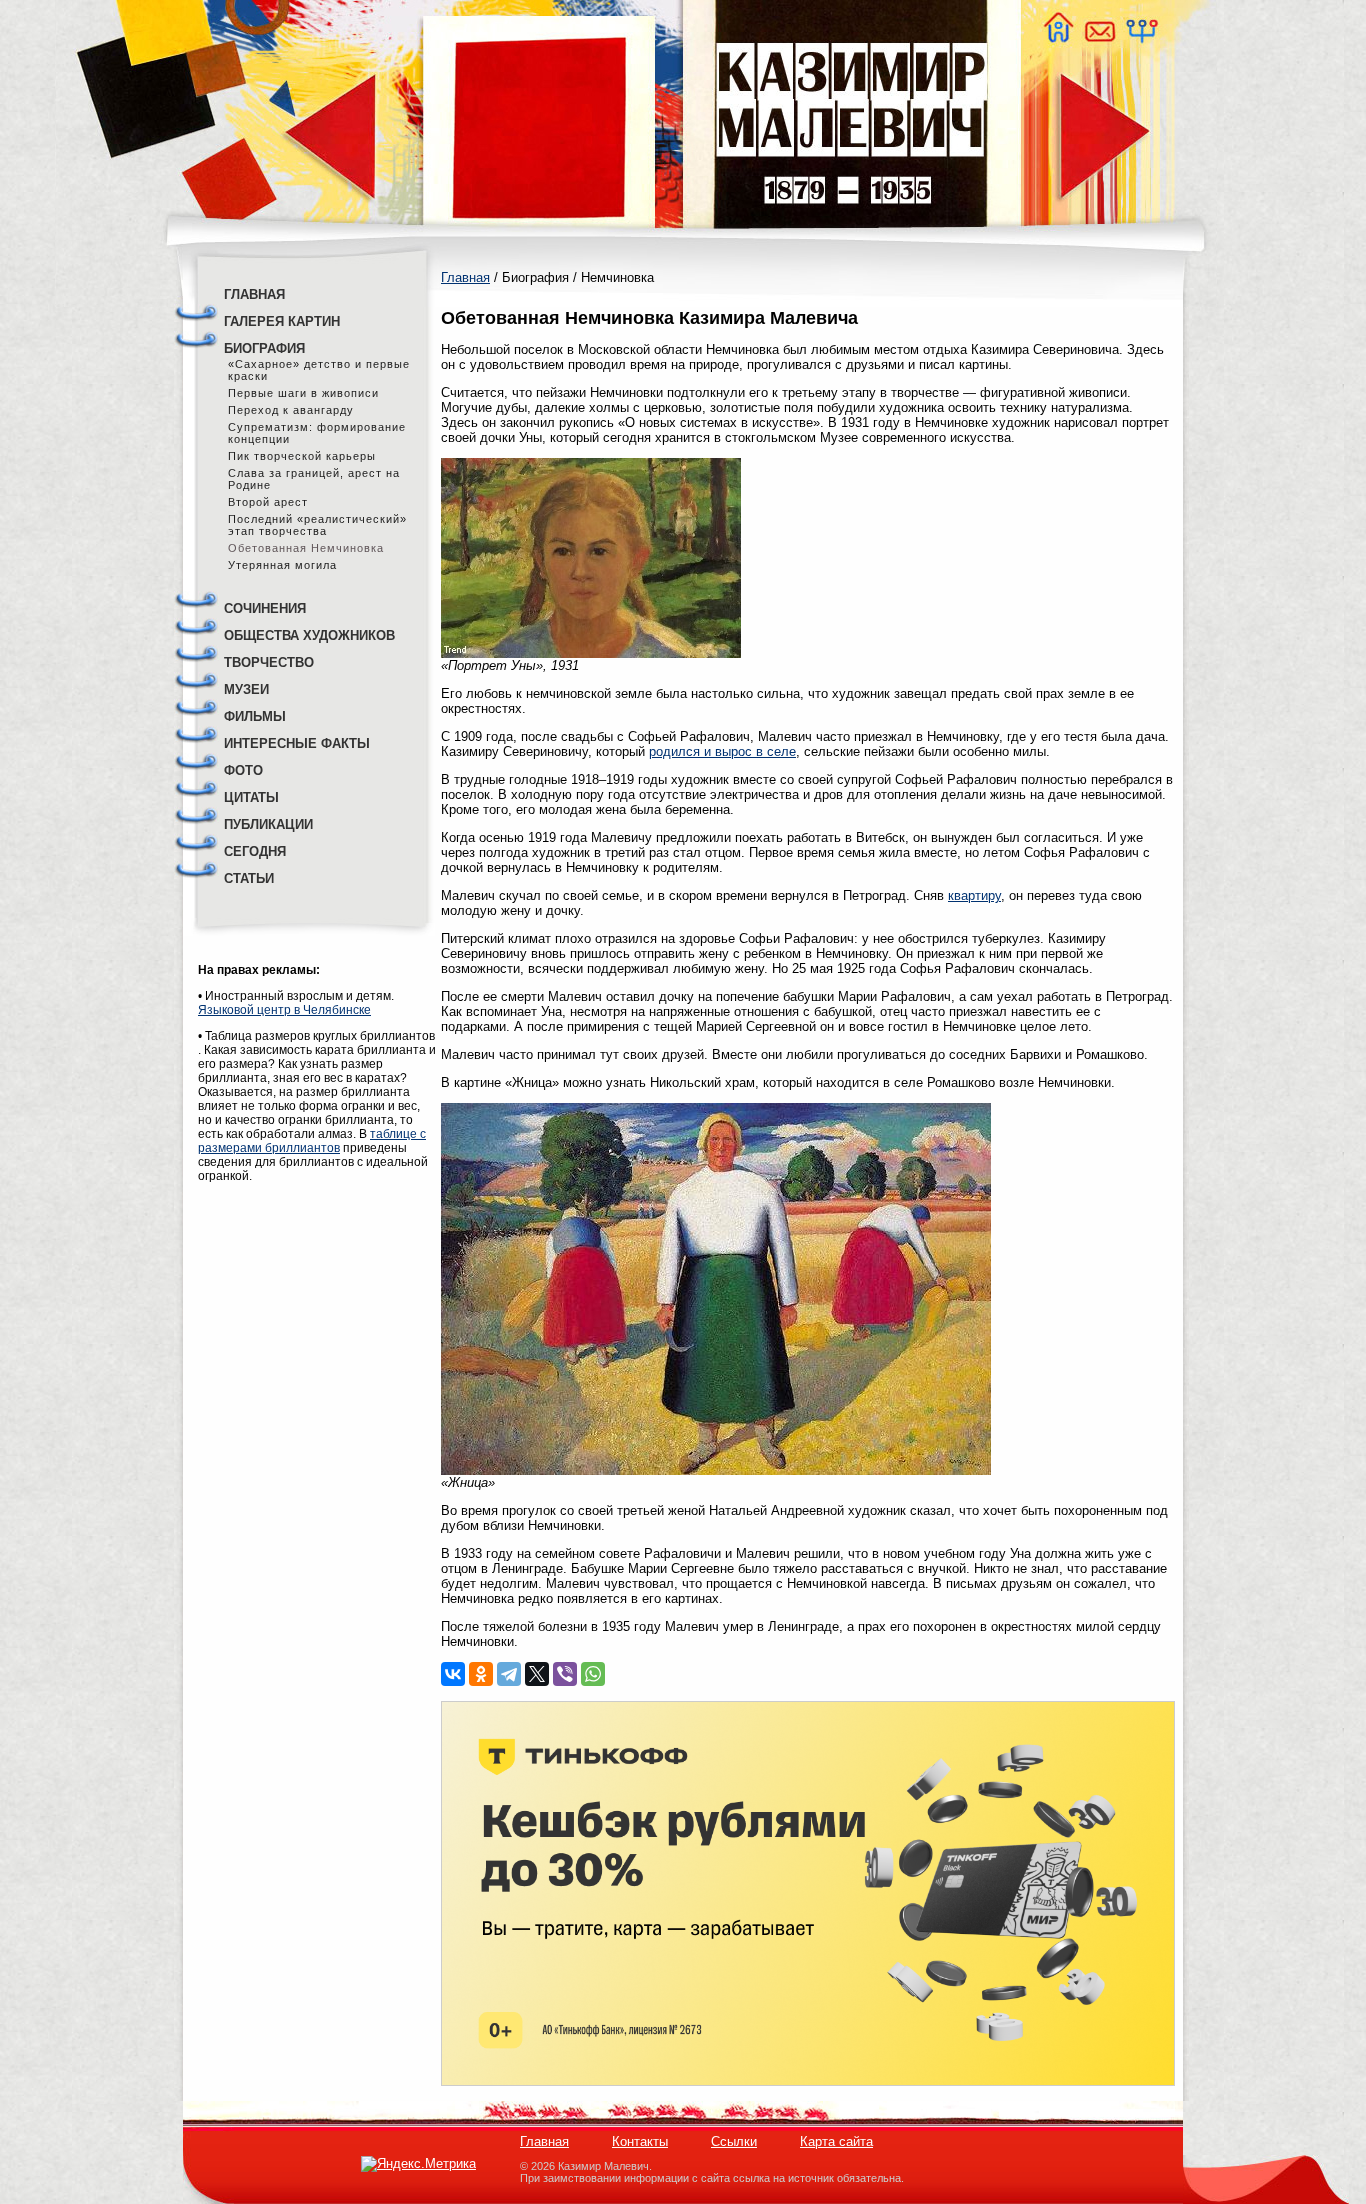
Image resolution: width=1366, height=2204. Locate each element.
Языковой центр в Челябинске (284, 1010)
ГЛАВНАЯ (254, 294)
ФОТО (243, 770)
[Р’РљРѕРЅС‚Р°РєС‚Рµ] (453, 1674)
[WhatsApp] (593, 1674)
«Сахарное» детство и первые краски (319, 370)
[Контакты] (1099, 37)
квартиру (974, 895)
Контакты (640, 2141)
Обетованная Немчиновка (306, 548)
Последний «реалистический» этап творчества (317, 525)
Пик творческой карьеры (302, 456)
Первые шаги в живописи (303, 393)
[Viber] (565, 1674)
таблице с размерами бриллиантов (312, 1141)
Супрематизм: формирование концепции (317, 433)
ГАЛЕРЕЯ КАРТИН (282, 321)
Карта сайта (836, 2141)
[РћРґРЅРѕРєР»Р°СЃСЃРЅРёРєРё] (481, 1674)
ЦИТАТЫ (251, 797)
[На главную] (1058, 37)
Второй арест (268, 502)
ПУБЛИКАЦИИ (268, 824)
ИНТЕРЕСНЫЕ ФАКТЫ (297, 743)
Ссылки (734, 2141)
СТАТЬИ (249, 878)
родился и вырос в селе (722, 751)
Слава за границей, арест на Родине (314, 479)
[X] (537, 1674)
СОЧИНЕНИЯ (265, 608)
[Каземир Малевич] (850, 240)
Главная (465, 277)
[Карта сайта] (1141, 37)
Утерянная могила (282, 565)
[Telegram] (509, 1674)
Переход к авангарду (291, 410)
